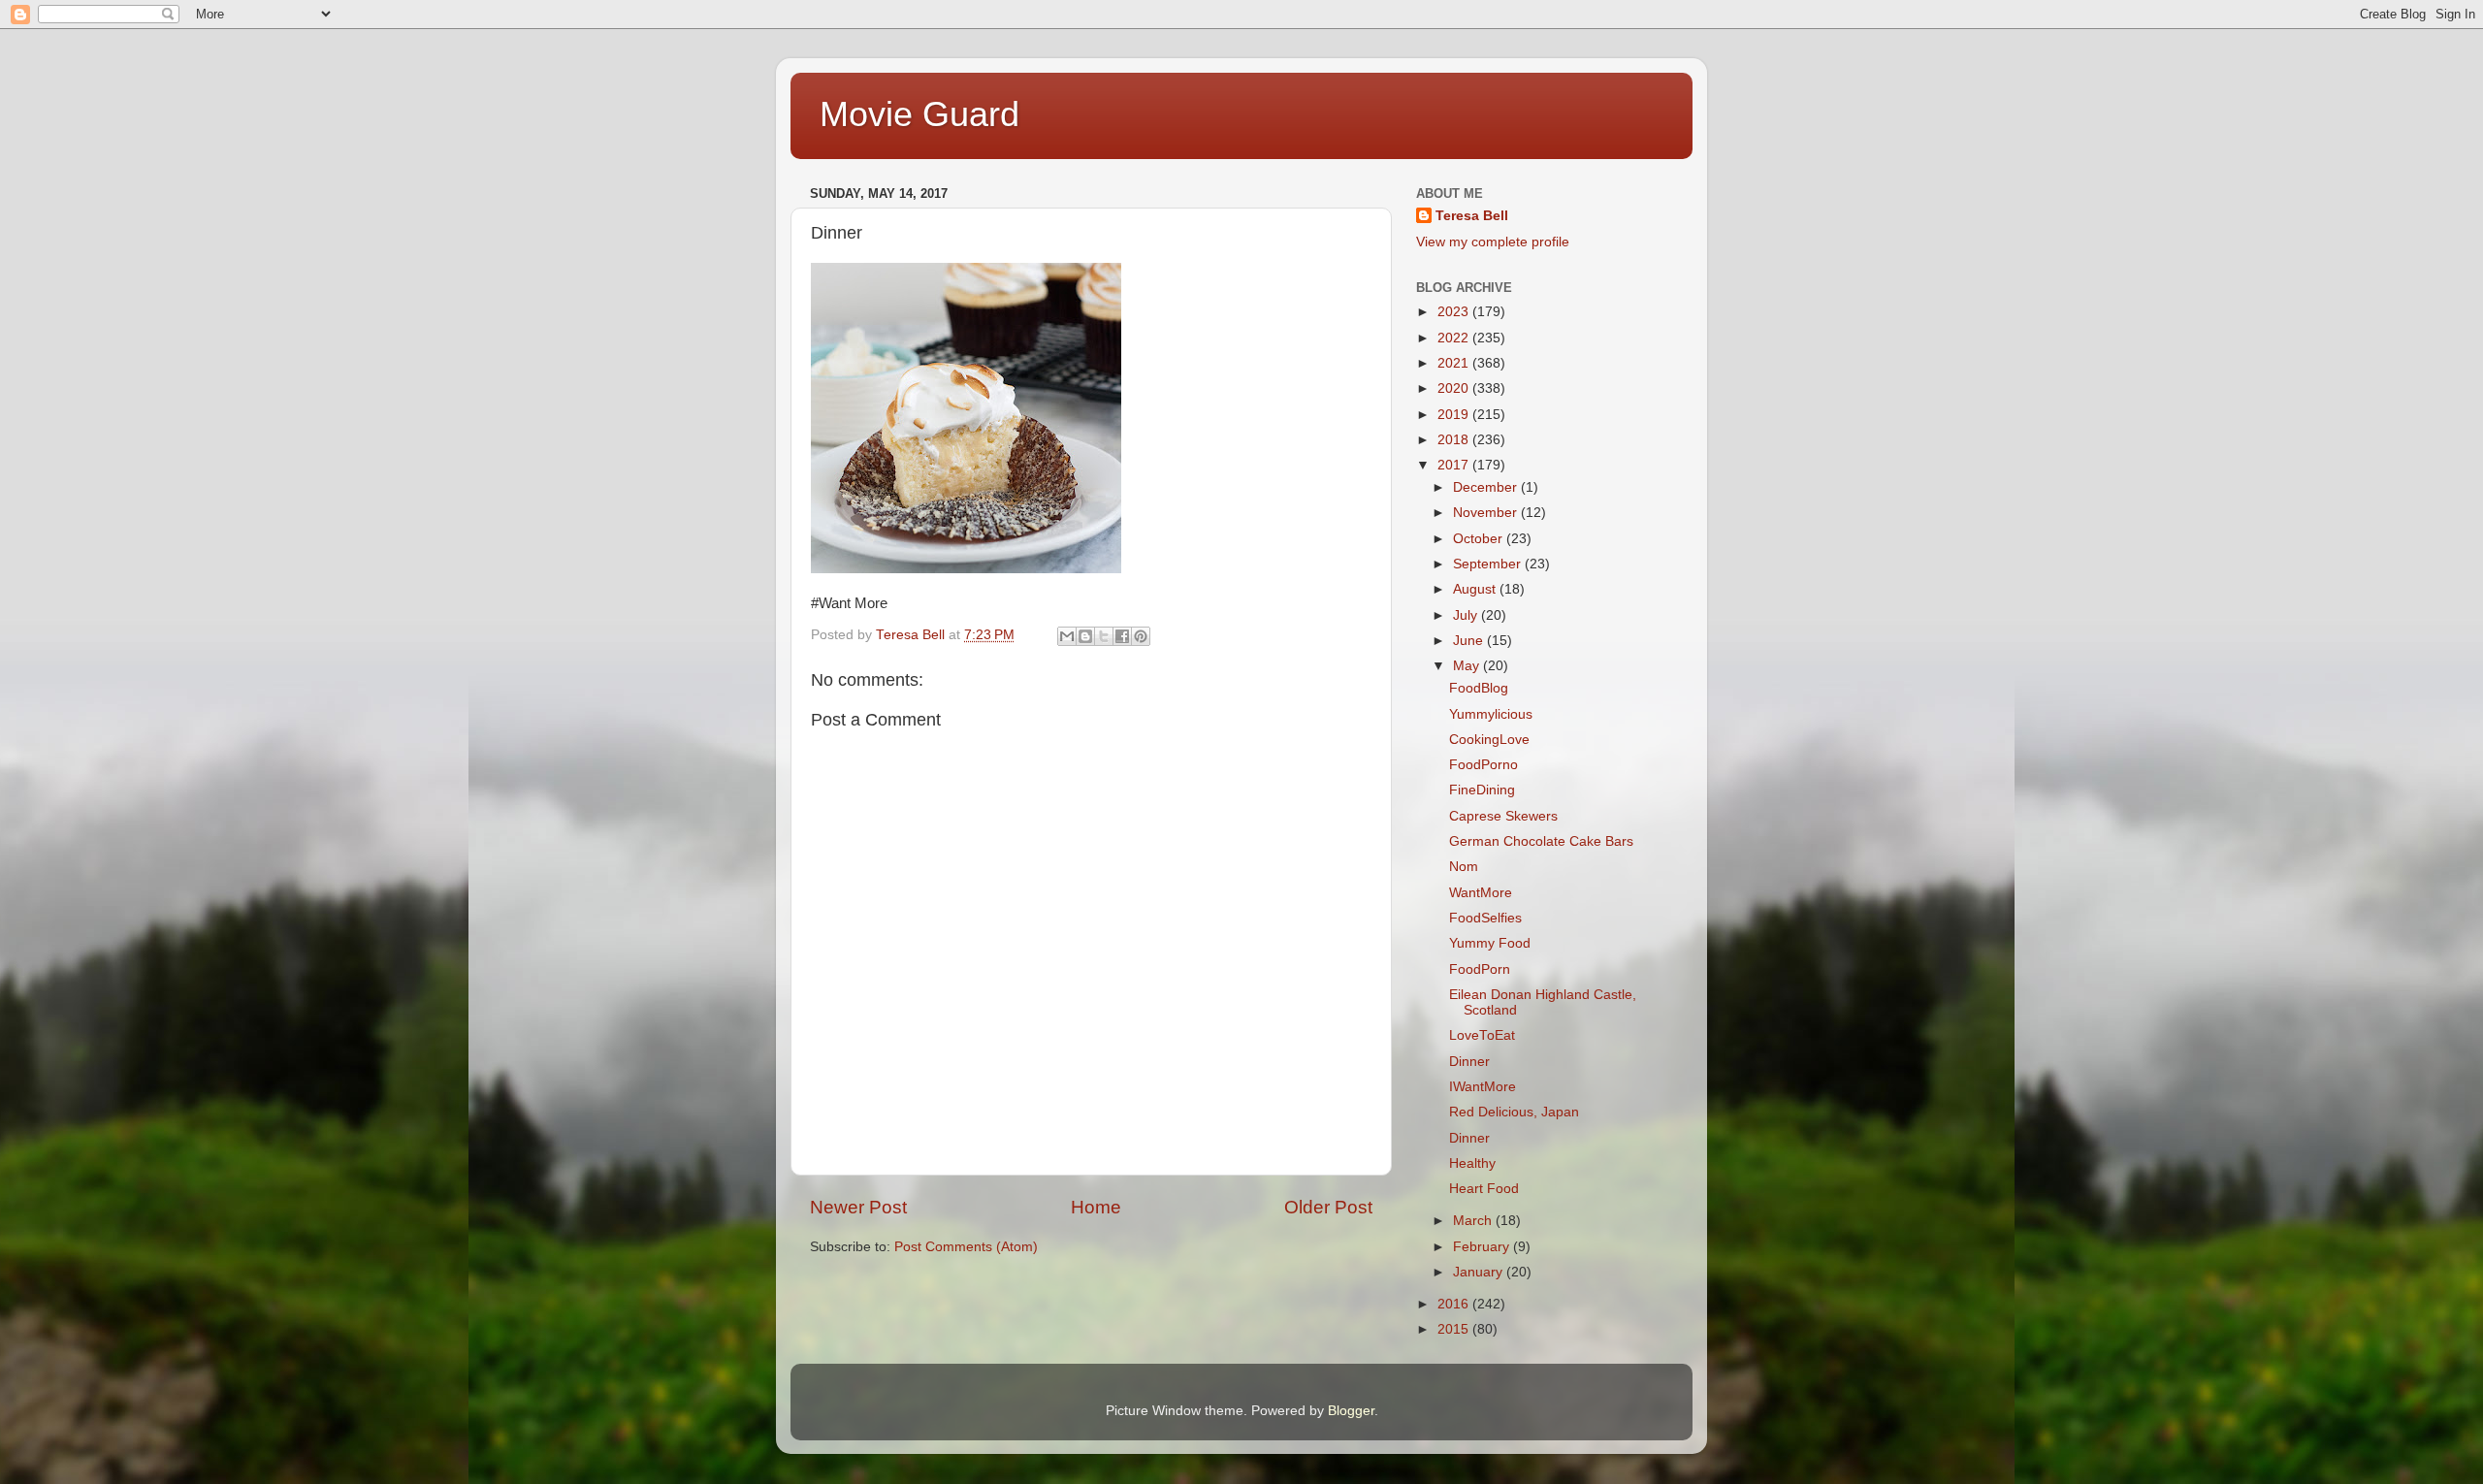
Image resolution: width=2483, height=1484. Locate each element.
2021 (1455, 363)
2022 (1455, 338)
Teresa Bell (1472, 216)
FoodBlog (1479, 688)
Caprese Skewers (1503, 816)
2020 (1455, 388)
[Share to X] (1104, 636)
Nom (1464, 867)
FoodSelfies (1485, 918)
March (1474, 1221)
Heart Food (1484, 1189)
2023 (1455, 312)
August (1476, 589)
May (1468, 666)
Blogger (1351, 1411)
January (1480, 1272)
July (1467, 615)
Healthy (1472, 1163)
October (1480, 539)
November (1487, 513)
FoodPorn (1480, 969)
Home (1096, 1207)
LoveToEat (1482, 1035)
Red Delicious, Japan (1514, 1112)
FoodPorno (1483, 765)
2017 (1455, 465)
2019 (1455, 415)
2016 (1455, 1304)
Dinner (1469, 1062)
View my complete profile (1493, 242)
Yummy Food (1490, 943)
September (1489, 564)
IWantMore (1483, 1087)
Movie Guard (919, 114)
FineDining (1482, 790)
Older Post (1328, 1207)
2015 (1455, 1329)
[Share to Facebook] (1122, 636)
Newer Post (858, 1207)
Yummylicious (1491, 714)
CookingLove (1489, 740)
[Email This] (1067, 636)
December (1487, 487)
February (1483, 1247)
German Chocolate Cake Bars (1541, 841)
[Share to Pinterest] (1141, 636)
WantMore (1481, 893)
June (1470, 641)
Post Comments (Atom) (966, 1247)
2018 (1455, 440)
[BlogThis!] (1085, 636)
